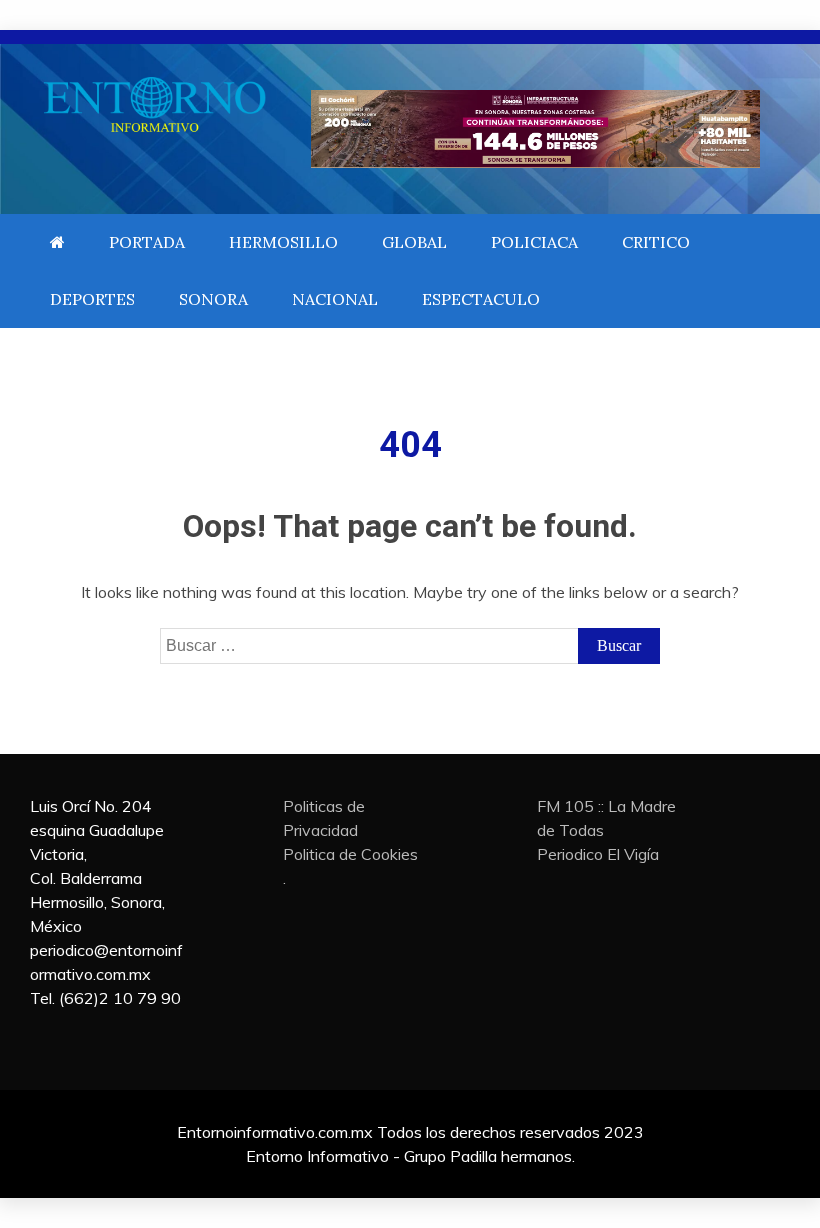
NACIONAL (335, 299)
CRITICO (656, 242)
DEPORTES (92, 299)
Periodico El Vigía (598, 854)
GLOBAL (414, 242)
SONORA (213, 299)
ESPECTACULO (481, 299)
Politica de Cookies (350, 854)
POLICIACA (534, 242)
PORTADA (147, 242)
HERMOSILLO (283, 242)
